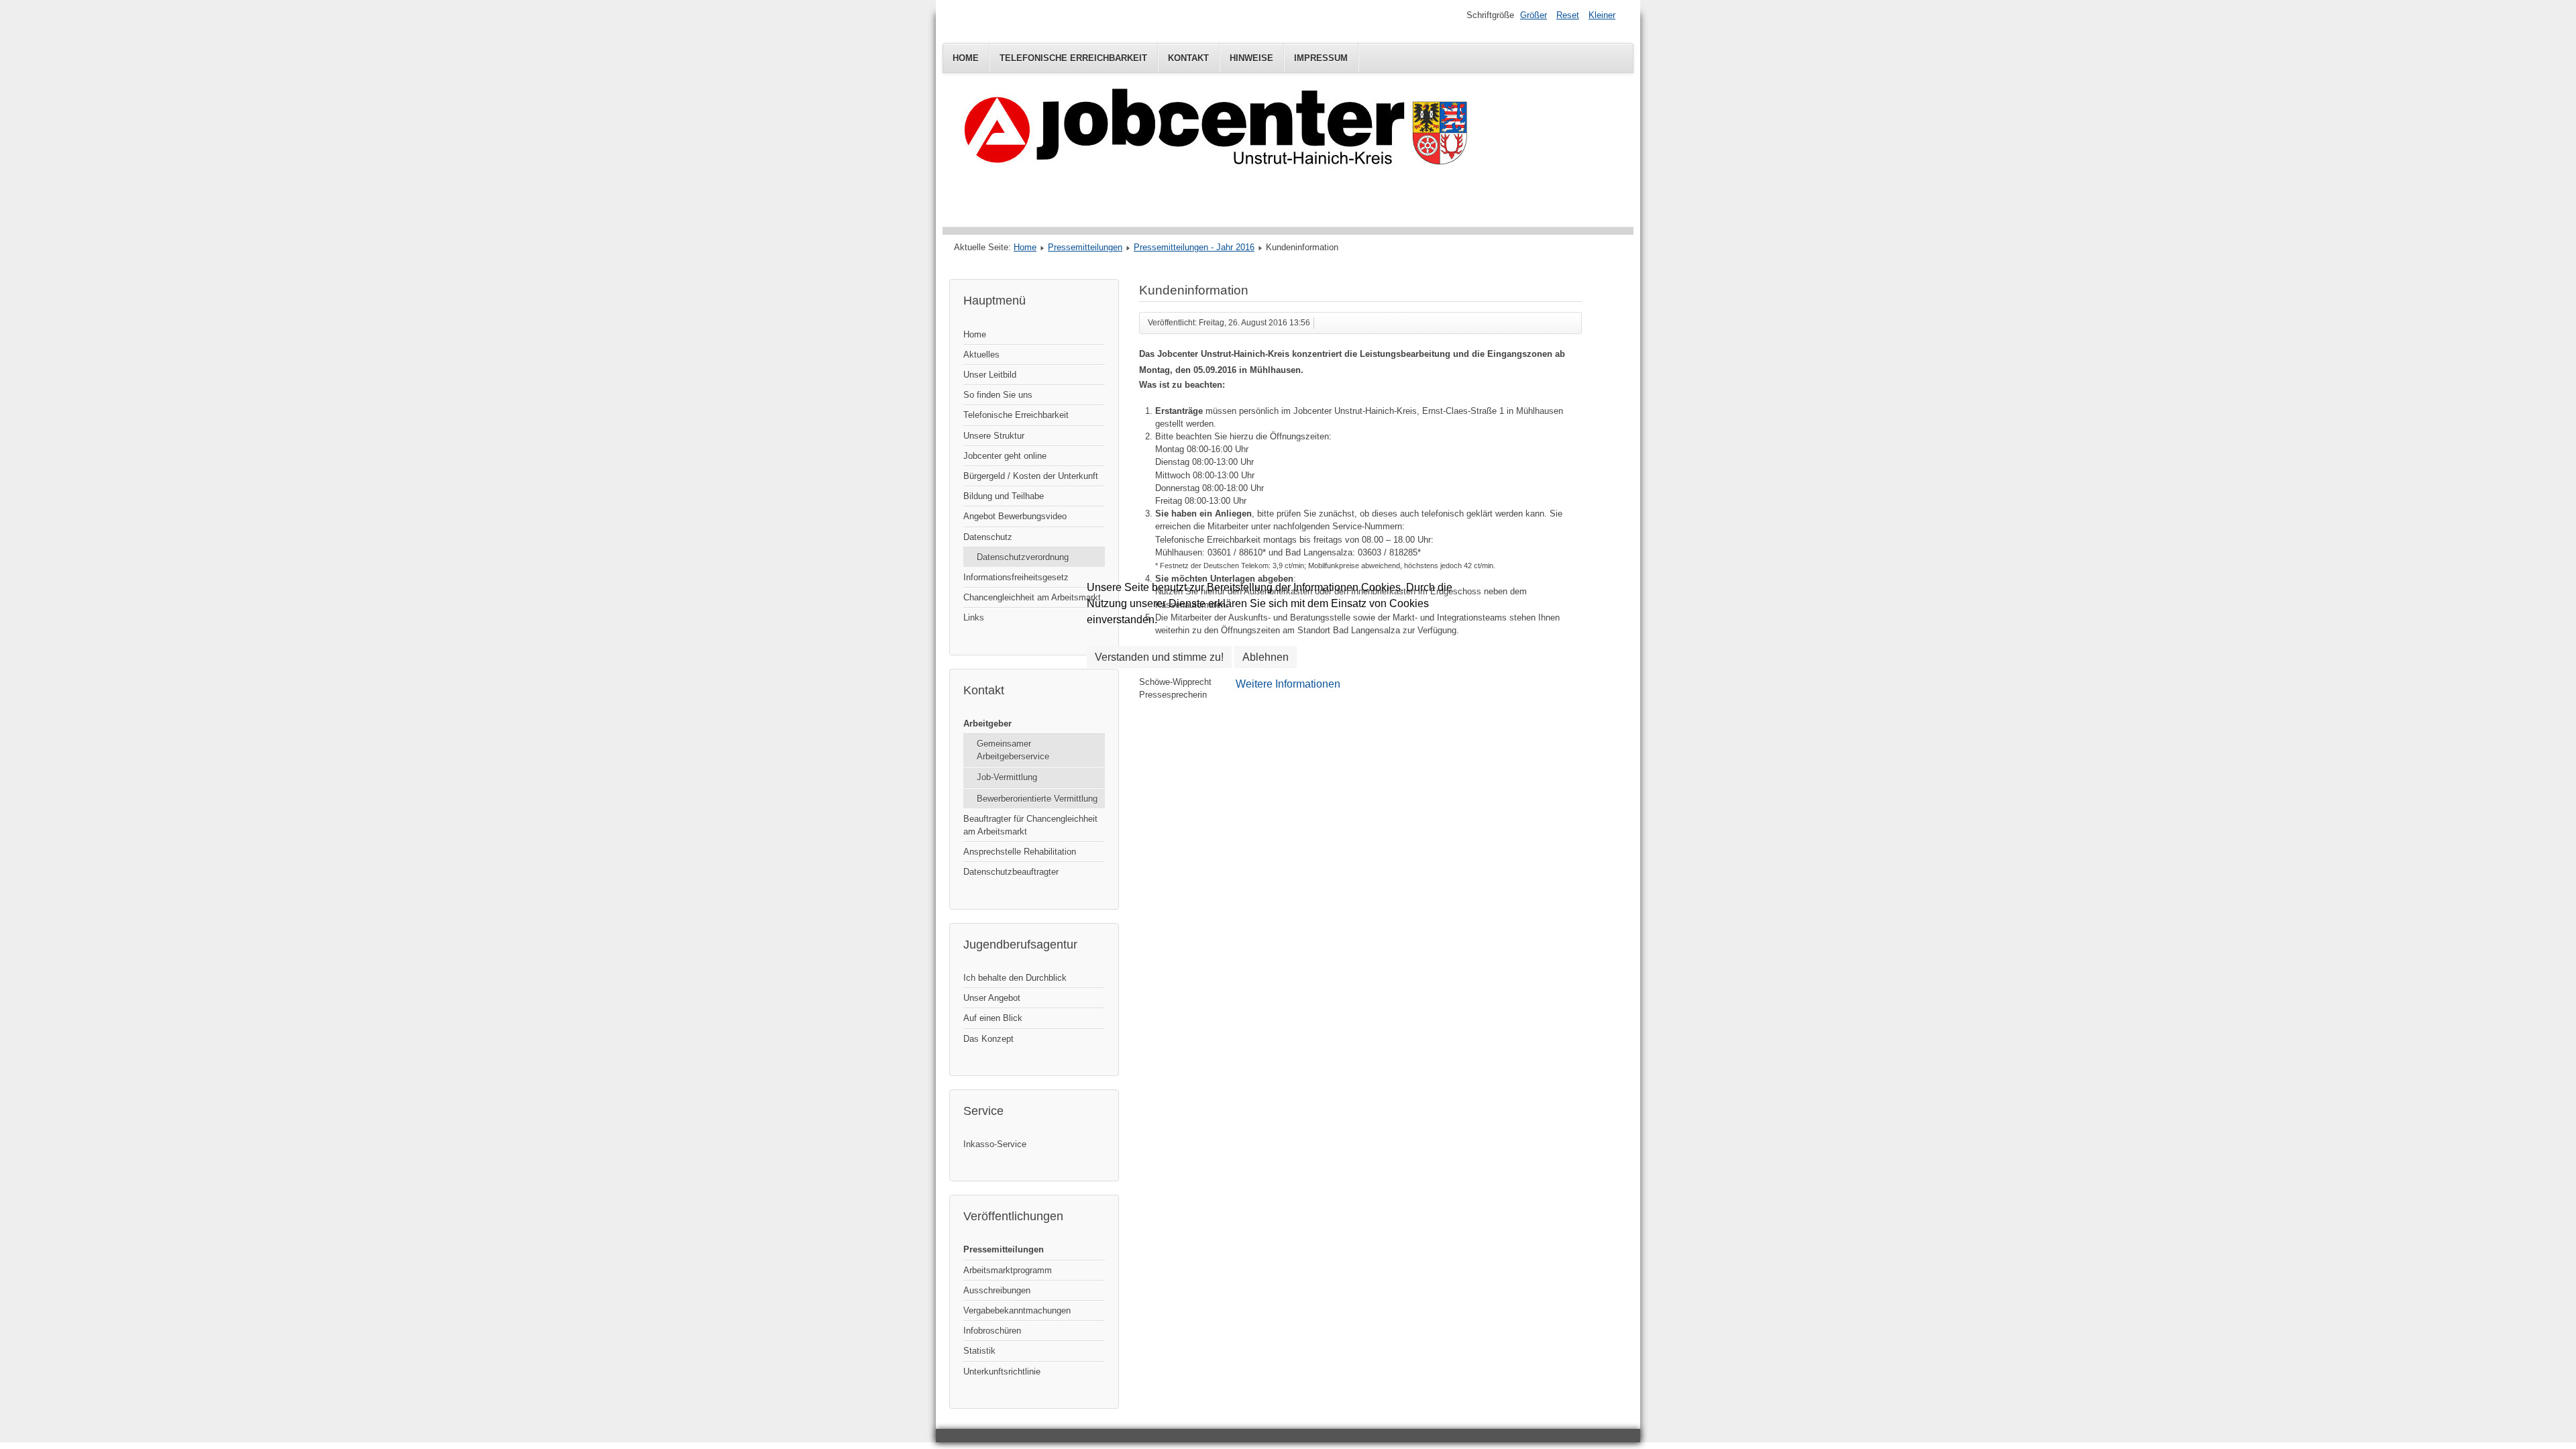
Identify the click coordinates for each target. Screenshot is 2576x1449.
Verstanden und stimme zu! (1159, 657)
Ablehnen (1266, 657)
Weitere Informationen (1288, 684)
